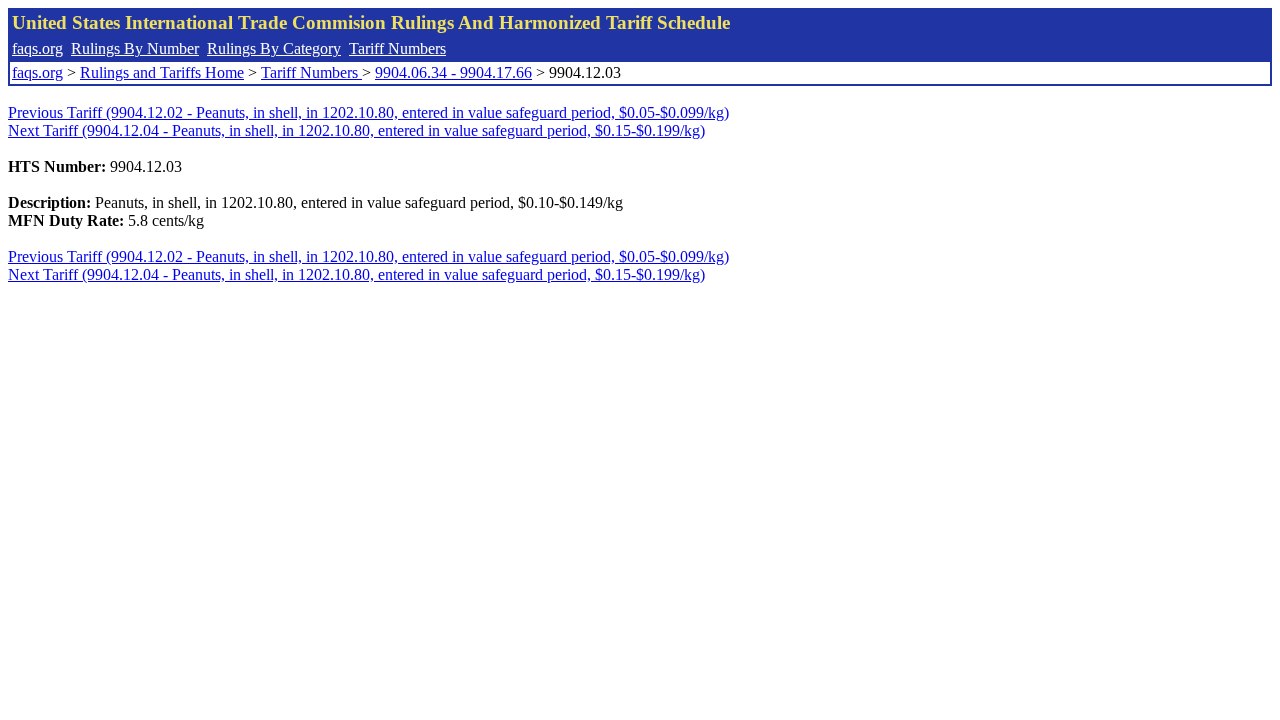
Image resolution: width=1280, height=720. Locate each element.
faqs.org (37, 48)
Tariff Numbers (397, 48)
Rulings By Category (274, 48)
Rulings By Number (135, 48)
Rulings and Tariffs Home (162, 72)
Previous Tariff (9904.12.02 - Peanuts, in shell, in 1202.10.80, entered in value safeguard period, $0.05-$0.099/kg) (368, 112)
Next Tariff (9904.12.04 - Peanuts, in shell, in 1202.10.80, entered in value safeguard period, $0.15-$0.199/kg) (356, 130)
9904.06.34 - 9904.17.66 (453, 72)
